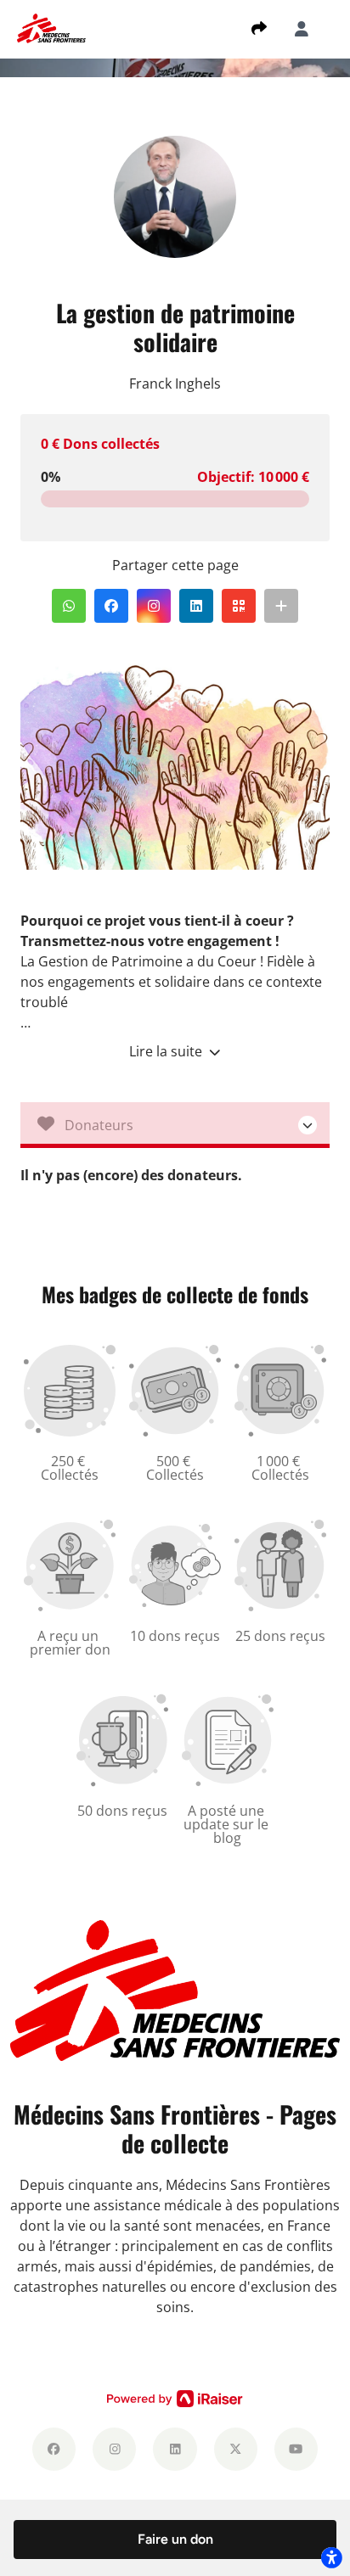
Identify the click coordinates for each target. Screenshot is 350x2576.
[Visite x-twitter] (236, 2449)
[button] (69, 606)
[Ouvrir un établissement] (175, 1125)
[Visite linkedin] (175, 2449)
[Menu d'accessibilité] (331, 2557)
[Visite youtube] (296, 2449)
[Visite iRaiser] (175, 2398)
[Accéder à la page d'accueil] (51, 27)
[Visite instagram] (114, 2449)
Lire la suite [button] (167, 1051)
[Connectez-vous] (302, 29)
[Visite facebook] (54, 2449)
